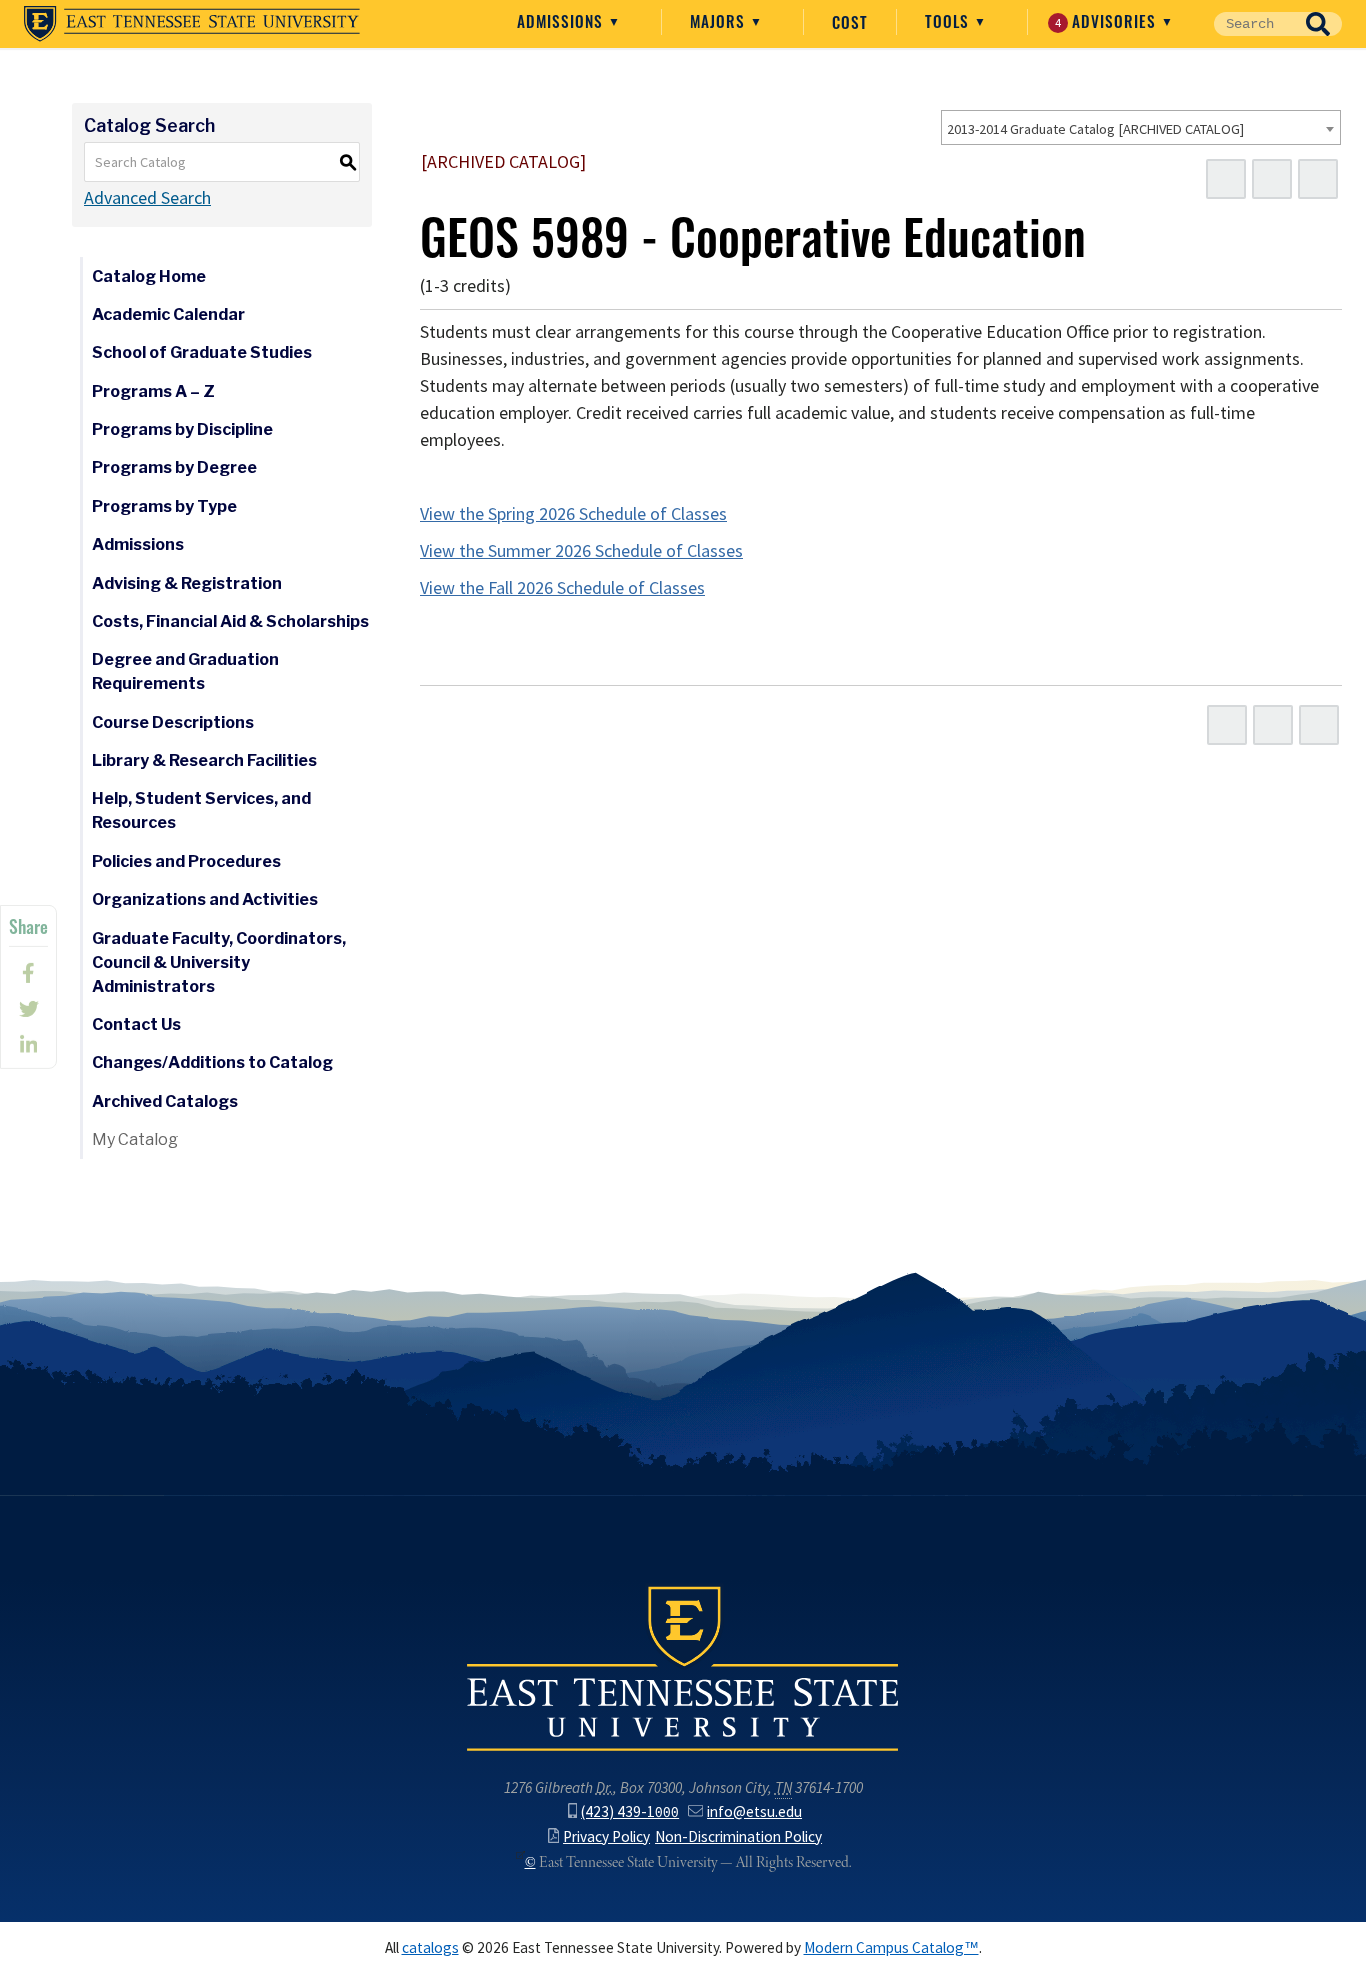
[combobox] (1141, 127)
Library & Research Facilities (204, 760)
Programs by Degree (174, 467)
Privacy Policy (606, 1836)
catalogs (430, 1947)
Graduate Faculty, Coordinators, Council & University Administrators (219, 962)
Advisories (1108, 21)
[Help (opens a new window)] (1318, 179)
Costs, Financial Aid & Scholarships (230, 621)
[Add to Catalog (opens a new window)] (1226, 179)
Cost (850, 22)
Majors (720, 21)
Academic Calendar (168, 314)
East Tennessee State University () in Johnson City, (683, 1667)
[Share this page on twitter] (28, 1009)
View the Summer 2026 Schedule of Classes (581, 551)
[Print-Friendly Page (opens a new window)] (1272, 179)
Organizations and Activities (205, 899)
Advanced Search (147, 198)
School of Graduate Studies (202, 352)
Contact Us (136, 1024)
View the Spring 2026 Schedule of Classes (573, 514)
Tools (949, 21)
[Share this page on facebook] (28, 973)
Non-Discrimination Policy (738, 1836)
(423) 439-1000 (630, 1811)
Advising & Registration (187, 583)
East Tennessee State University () (192, 24)
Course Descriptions (173, 722)
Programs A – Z (153, 391)
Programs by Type (164, 506)
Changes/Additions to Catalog (212, 1062)
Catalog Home (149, 276)
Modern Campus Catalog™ (891, 1947)
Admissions (562, 21)
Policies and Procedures (186, 861)
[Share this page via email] (28, 1045)
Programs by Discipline (182, 429)
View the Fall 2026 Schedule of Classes (562, 588)
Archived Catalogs (165, 1101)
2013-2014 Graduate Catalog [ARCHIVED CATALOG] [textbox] (1095, 129)
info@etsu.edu (754, 1811)
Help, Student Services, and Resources (201, 810)
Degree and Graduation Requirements (185, 671)
